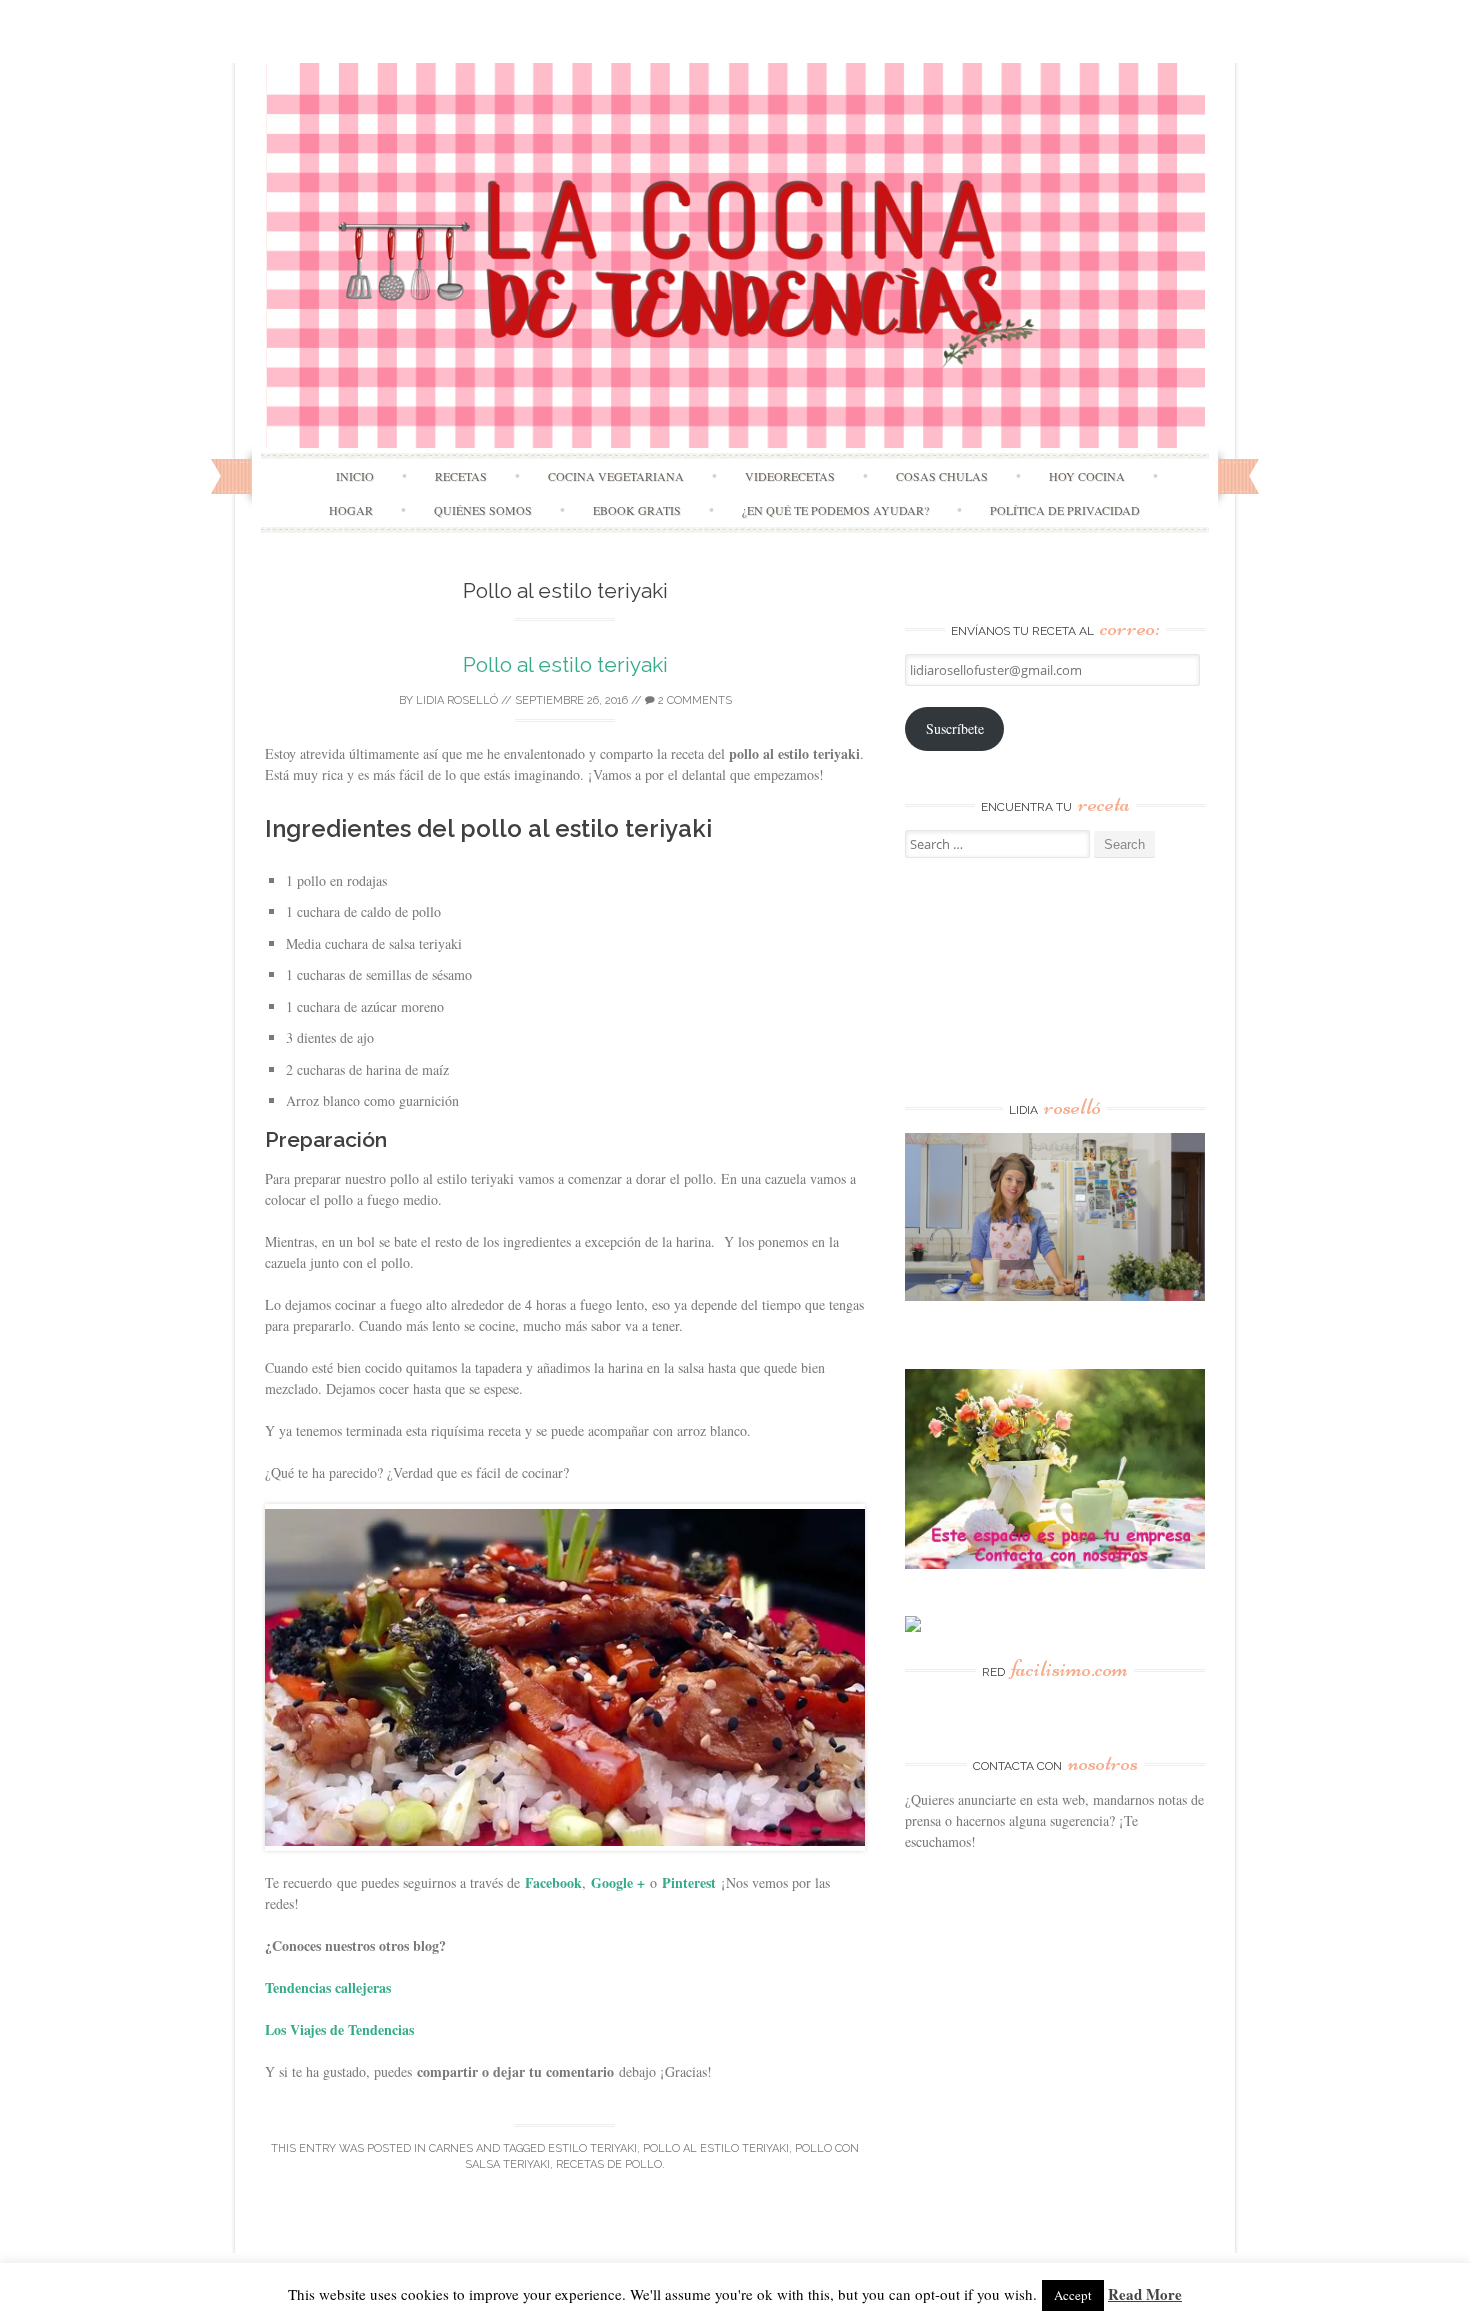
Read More (1145, 2294)
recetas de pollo (609, 2164)
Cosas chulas (942, 476)
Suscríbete (955, 728)
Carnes (451, 2148)
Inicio (355, 476)
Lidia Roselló (457, 700)
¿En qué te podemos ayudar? (835, 510)
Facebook (553, 1882)
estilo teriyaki (592, 2148)
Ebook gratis (637, 510)
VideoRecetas (790, 476)
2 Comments (693, 700)
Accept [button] (1073, 2295)
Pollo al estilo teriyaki (565, 664)
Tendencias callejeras (328, 1987)
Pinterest (689, 1882)
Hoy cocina (1087, 476)
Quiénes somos (483, 510)
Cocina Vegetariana (616, 476)
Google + (618, 1882)
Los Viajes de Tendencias (339, 2029)
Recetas (461, 476)
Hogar (351, 510)
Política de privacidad (1065, 510)
